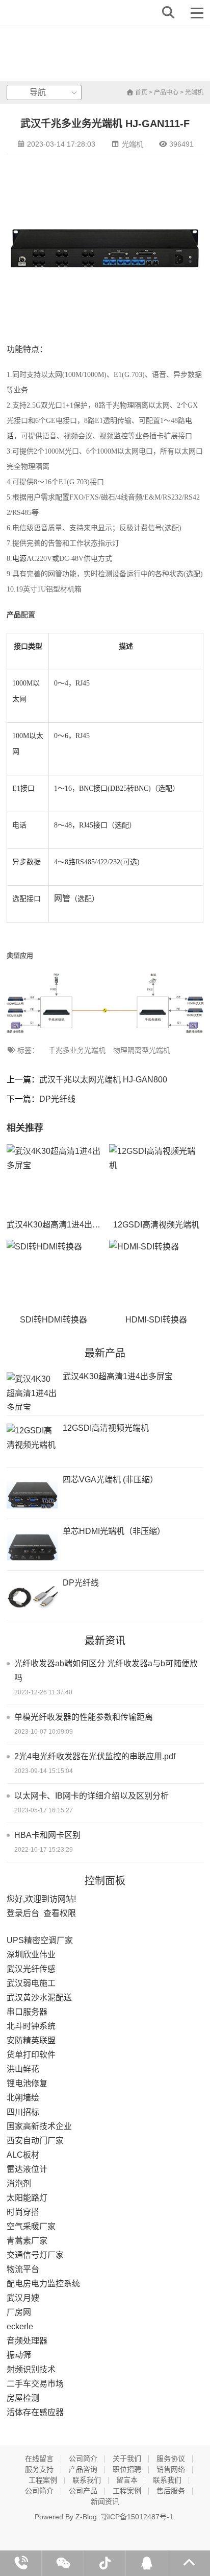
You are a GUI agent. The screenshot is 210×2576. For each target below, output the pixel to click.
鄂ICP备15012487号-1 (137, 2517)
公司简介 (83, 2459)
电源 (19, 559)
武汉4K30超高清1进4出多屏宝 (62, 1225)
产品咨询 (83, 2469)
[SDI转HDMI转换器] (54, 1275)
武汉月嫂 (23, 2298)
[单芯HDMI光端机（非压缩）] (32, 1546)
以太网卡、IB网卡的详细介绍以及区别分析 (91, 1796)
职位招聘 (127, 2469)
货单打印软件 (31, 2055)
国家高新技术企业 (39, 2126)
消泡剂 (19, 2183)
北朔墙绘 (23, 2098)
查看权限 (60, 1913)
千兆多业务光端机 (77, 1050)
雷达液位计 (27, 2169)
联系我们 (87, 2480)
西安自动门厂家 (35, 2141)
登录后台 (23, 1913)
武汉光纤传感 (31, 1969)
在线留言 (39, 2459)
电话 (19, 825)
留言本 (127, 2480)
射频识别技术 (31, 2369)
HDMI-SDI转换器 (156, 1320)
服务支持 (39, 2469)
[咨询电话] (21, 2563)
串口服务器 (27, 2012)
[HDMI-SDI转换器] (156, 1275)
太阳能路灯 (27, 2198)
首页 (140, 92)
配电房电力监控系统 (43, 2284)
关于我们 (127, 2459)
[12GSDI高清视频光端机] (156, 1180)
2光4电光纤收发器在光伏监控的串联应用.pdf (95, 1756)
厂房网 (19, 2312)
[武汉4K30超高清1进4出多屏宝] (54, 1180)
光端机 (194, 92)
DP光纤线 (57, 1099)
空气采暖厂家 (31, 2226)
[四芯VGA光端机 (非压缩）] (32, 1494)
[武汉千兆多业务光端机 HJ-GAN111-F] (43, 13)
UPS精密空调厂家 (40, 1940)
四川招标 (23, 2112)
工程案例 (43, 2480)
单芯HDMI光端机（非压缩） (114, 1531)
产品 (14, 615)
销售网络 (171, 2469)
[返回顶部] (189, 2563)
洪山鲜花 (23, 2069)
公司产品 (83, 2491)
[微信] (63, 2563)
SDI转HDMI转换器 (54, 1320)
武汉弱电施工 (31, 1983)
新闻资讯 (105, 2501)
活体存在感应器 (35, 2412)
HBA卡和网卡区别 (47, 1835)
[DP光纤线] (32, 1598)
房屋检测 (23, 2398)
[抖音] (105, 2563)
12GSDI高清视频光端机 (156, 1225)
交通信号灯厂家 (35, 2255)
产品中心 (166, 92)
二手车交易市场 (35, 2384)
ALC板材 (23, 2155)
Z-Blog (86, 2517)
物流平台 (23, 2269)
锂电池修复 (27, 2083)
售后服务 (171, 2491)
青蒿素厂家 (27, 2241)
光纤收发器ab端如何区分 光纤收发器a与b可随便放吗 (106, 1671)
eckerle (20, 2326)
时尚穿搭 (23, 2212)
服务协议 (171, 2459)
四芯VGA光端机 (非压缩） (110, 1480)
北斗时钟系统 (31, 2026)
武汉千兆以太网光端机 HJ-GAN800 (103, 1080)
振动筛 (19, 2355)
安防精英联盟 (31, 2040)
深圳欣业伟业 (31, 1955)
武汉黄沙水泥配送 (39, 1998)
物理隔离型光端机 (142, 1050)
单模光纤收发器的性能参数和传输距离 (84, 1717)
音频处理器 (27, 2341)
